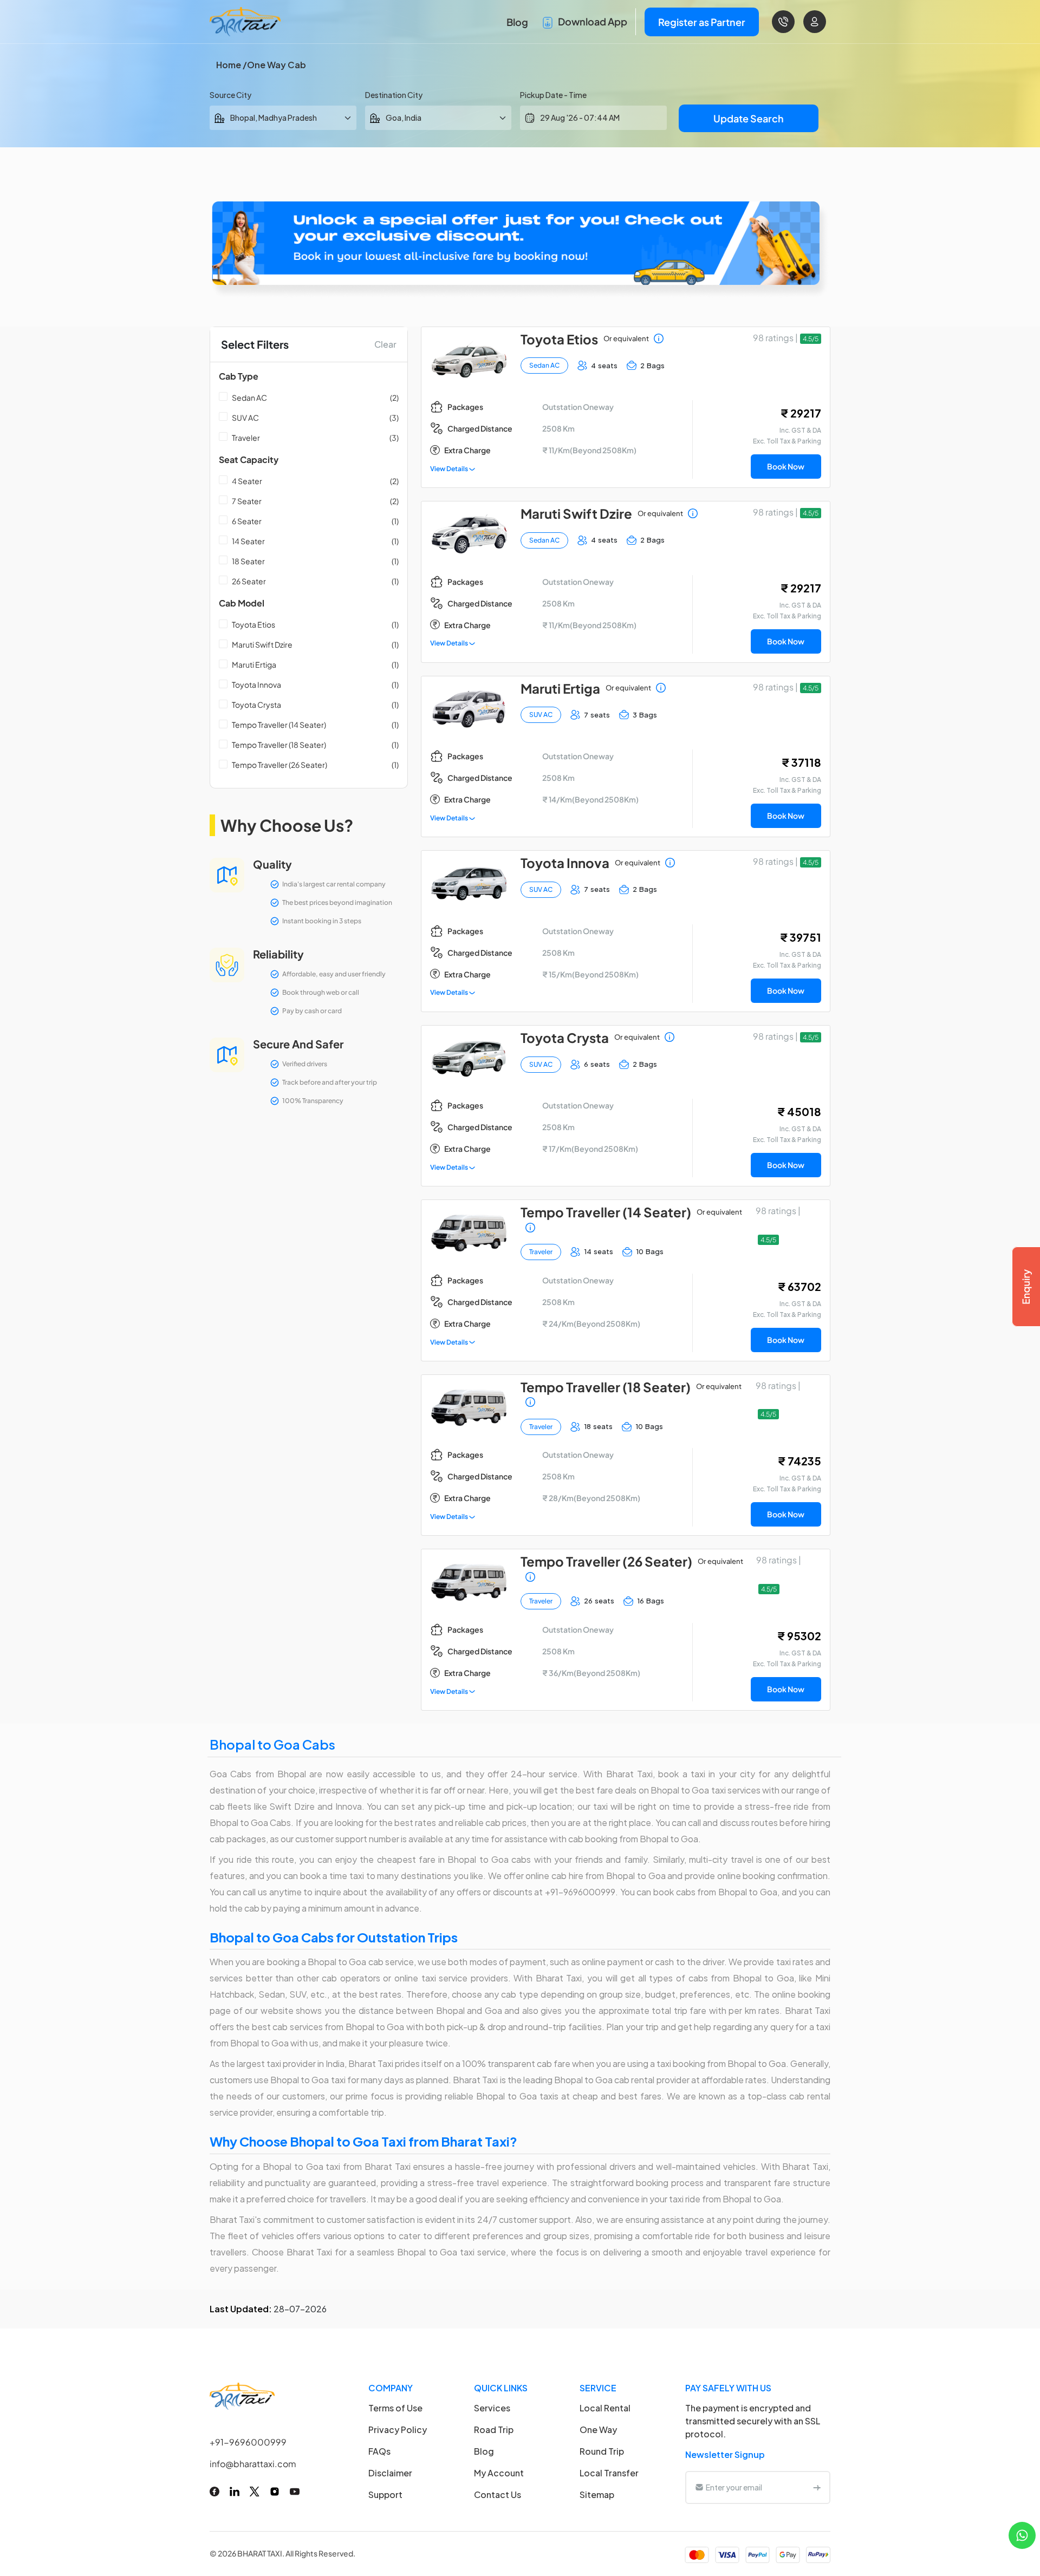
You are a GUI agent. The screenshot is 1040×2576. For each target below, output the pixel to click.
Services (492, 2408)
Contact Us (498, 2495)
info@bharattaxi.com (253, 2464)
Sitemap (597, 2495)
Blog (517, 22)
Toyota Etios (253, 624)
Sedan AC (249, 397)
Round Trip (602, 2451)
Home (229, 65)
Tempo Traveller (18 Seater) (279, 745)
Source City (230, 95)
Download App (592, 21)
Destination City (394, 95)
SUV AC (245, 418)
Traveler (246, 438)
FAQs (379, 2451)
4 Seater (247, 481)
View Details (450, 469)
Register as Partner (702, 22)
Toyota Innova (256, 684)
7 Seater (247, 501)
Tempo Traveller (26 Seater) (279, 765)
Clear (385, 344)
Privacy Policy (398, 2430)
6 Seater (247, 521)
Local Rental (605, 2408)
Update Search (749, 118)
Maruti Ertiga (254, 664)
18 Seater (248, 561)
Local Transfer (609, 2473)
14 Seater (248, 541)
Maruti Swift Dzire (262, 644)
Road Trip (494, 2430)
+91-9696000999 (248, 2442)
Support (385, 2495)
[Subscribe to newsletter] (817, 2487)
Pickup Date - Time (553, 95)
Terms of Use (395, 2408)
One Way (598, 2430)
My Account (499, 2473)
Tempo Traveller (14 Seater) (279, 725)
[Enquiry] (1026, 1287)
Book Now (786, 466)
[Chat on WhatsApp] (1022, 2534)
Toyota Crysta (256, 705)
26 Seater (249, 581)
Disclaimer (390, 2473)
